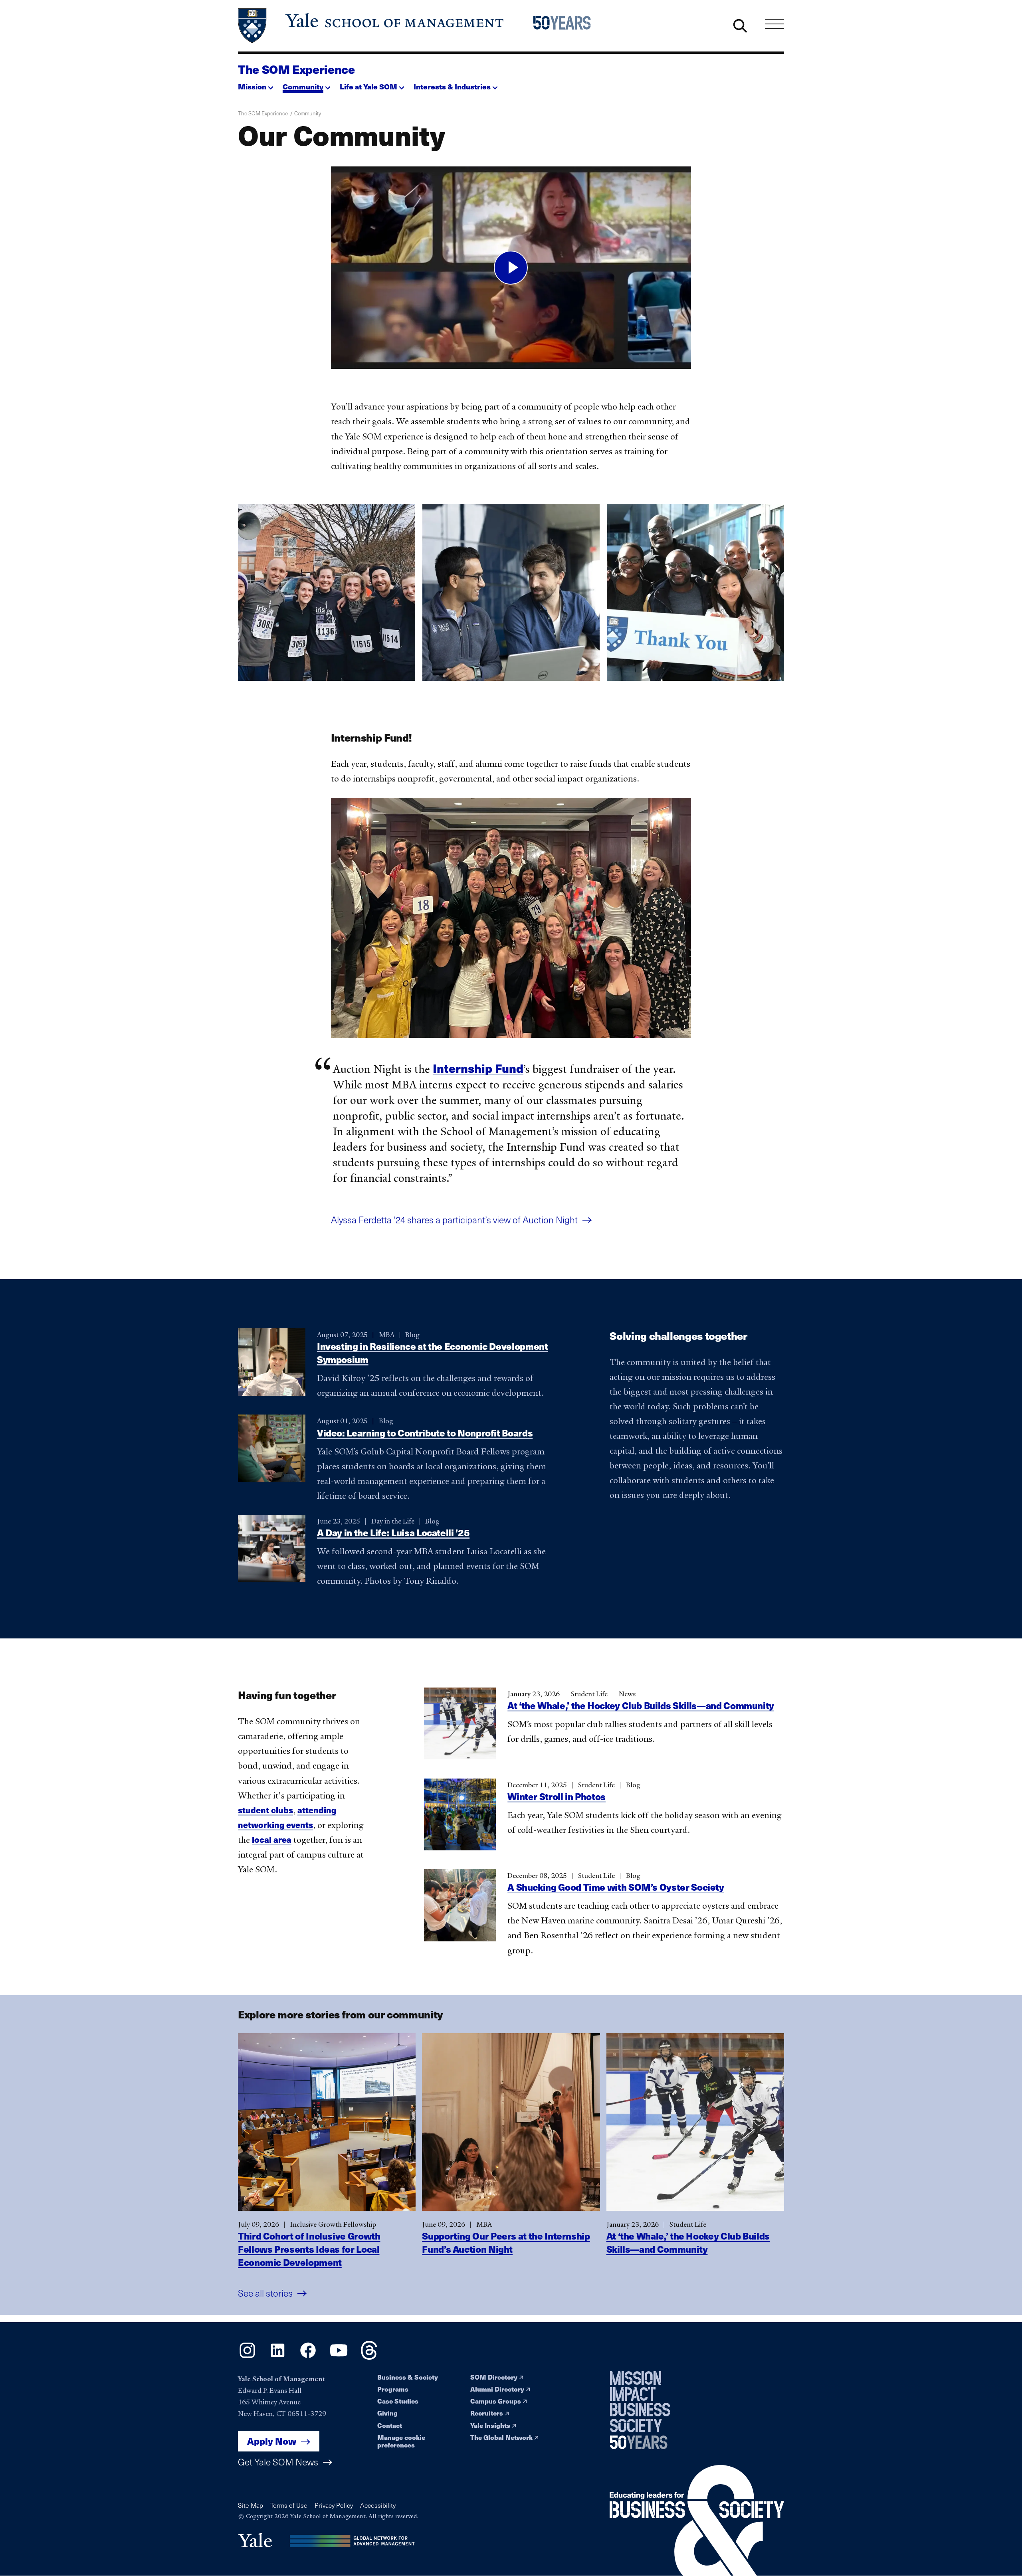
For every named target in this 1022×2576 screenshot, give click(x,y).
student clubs (265, 1809)
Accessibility (378, 2505)
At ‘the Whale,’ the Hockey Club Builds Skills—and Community (641, 1705)
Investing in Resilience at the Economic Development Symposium (433, 1353)
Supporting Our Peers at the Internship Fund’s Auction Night (506, 2242)
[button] (256, 84)
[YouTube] (339, 2357)
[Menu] (775, 24)
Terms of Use (289, 2505)
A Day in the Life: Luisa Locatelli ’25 (393, 1532)
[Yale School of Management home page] (371, 26)
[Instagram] (247, 2357)
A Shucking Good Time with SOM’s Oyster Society (616, 1887)
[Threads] (369, 2357)
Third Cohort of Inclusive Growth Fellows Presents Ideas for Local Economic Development (309, 2249)
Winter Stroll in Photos (557, 1796)
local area (272, 1839)
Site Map (251, 2505)
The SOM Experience (296, 69)
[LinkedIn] (278, 2357)
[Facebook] (308, 2357)
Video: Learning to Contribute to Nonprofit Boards (425, 1432)
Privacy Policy (334, 2505)
